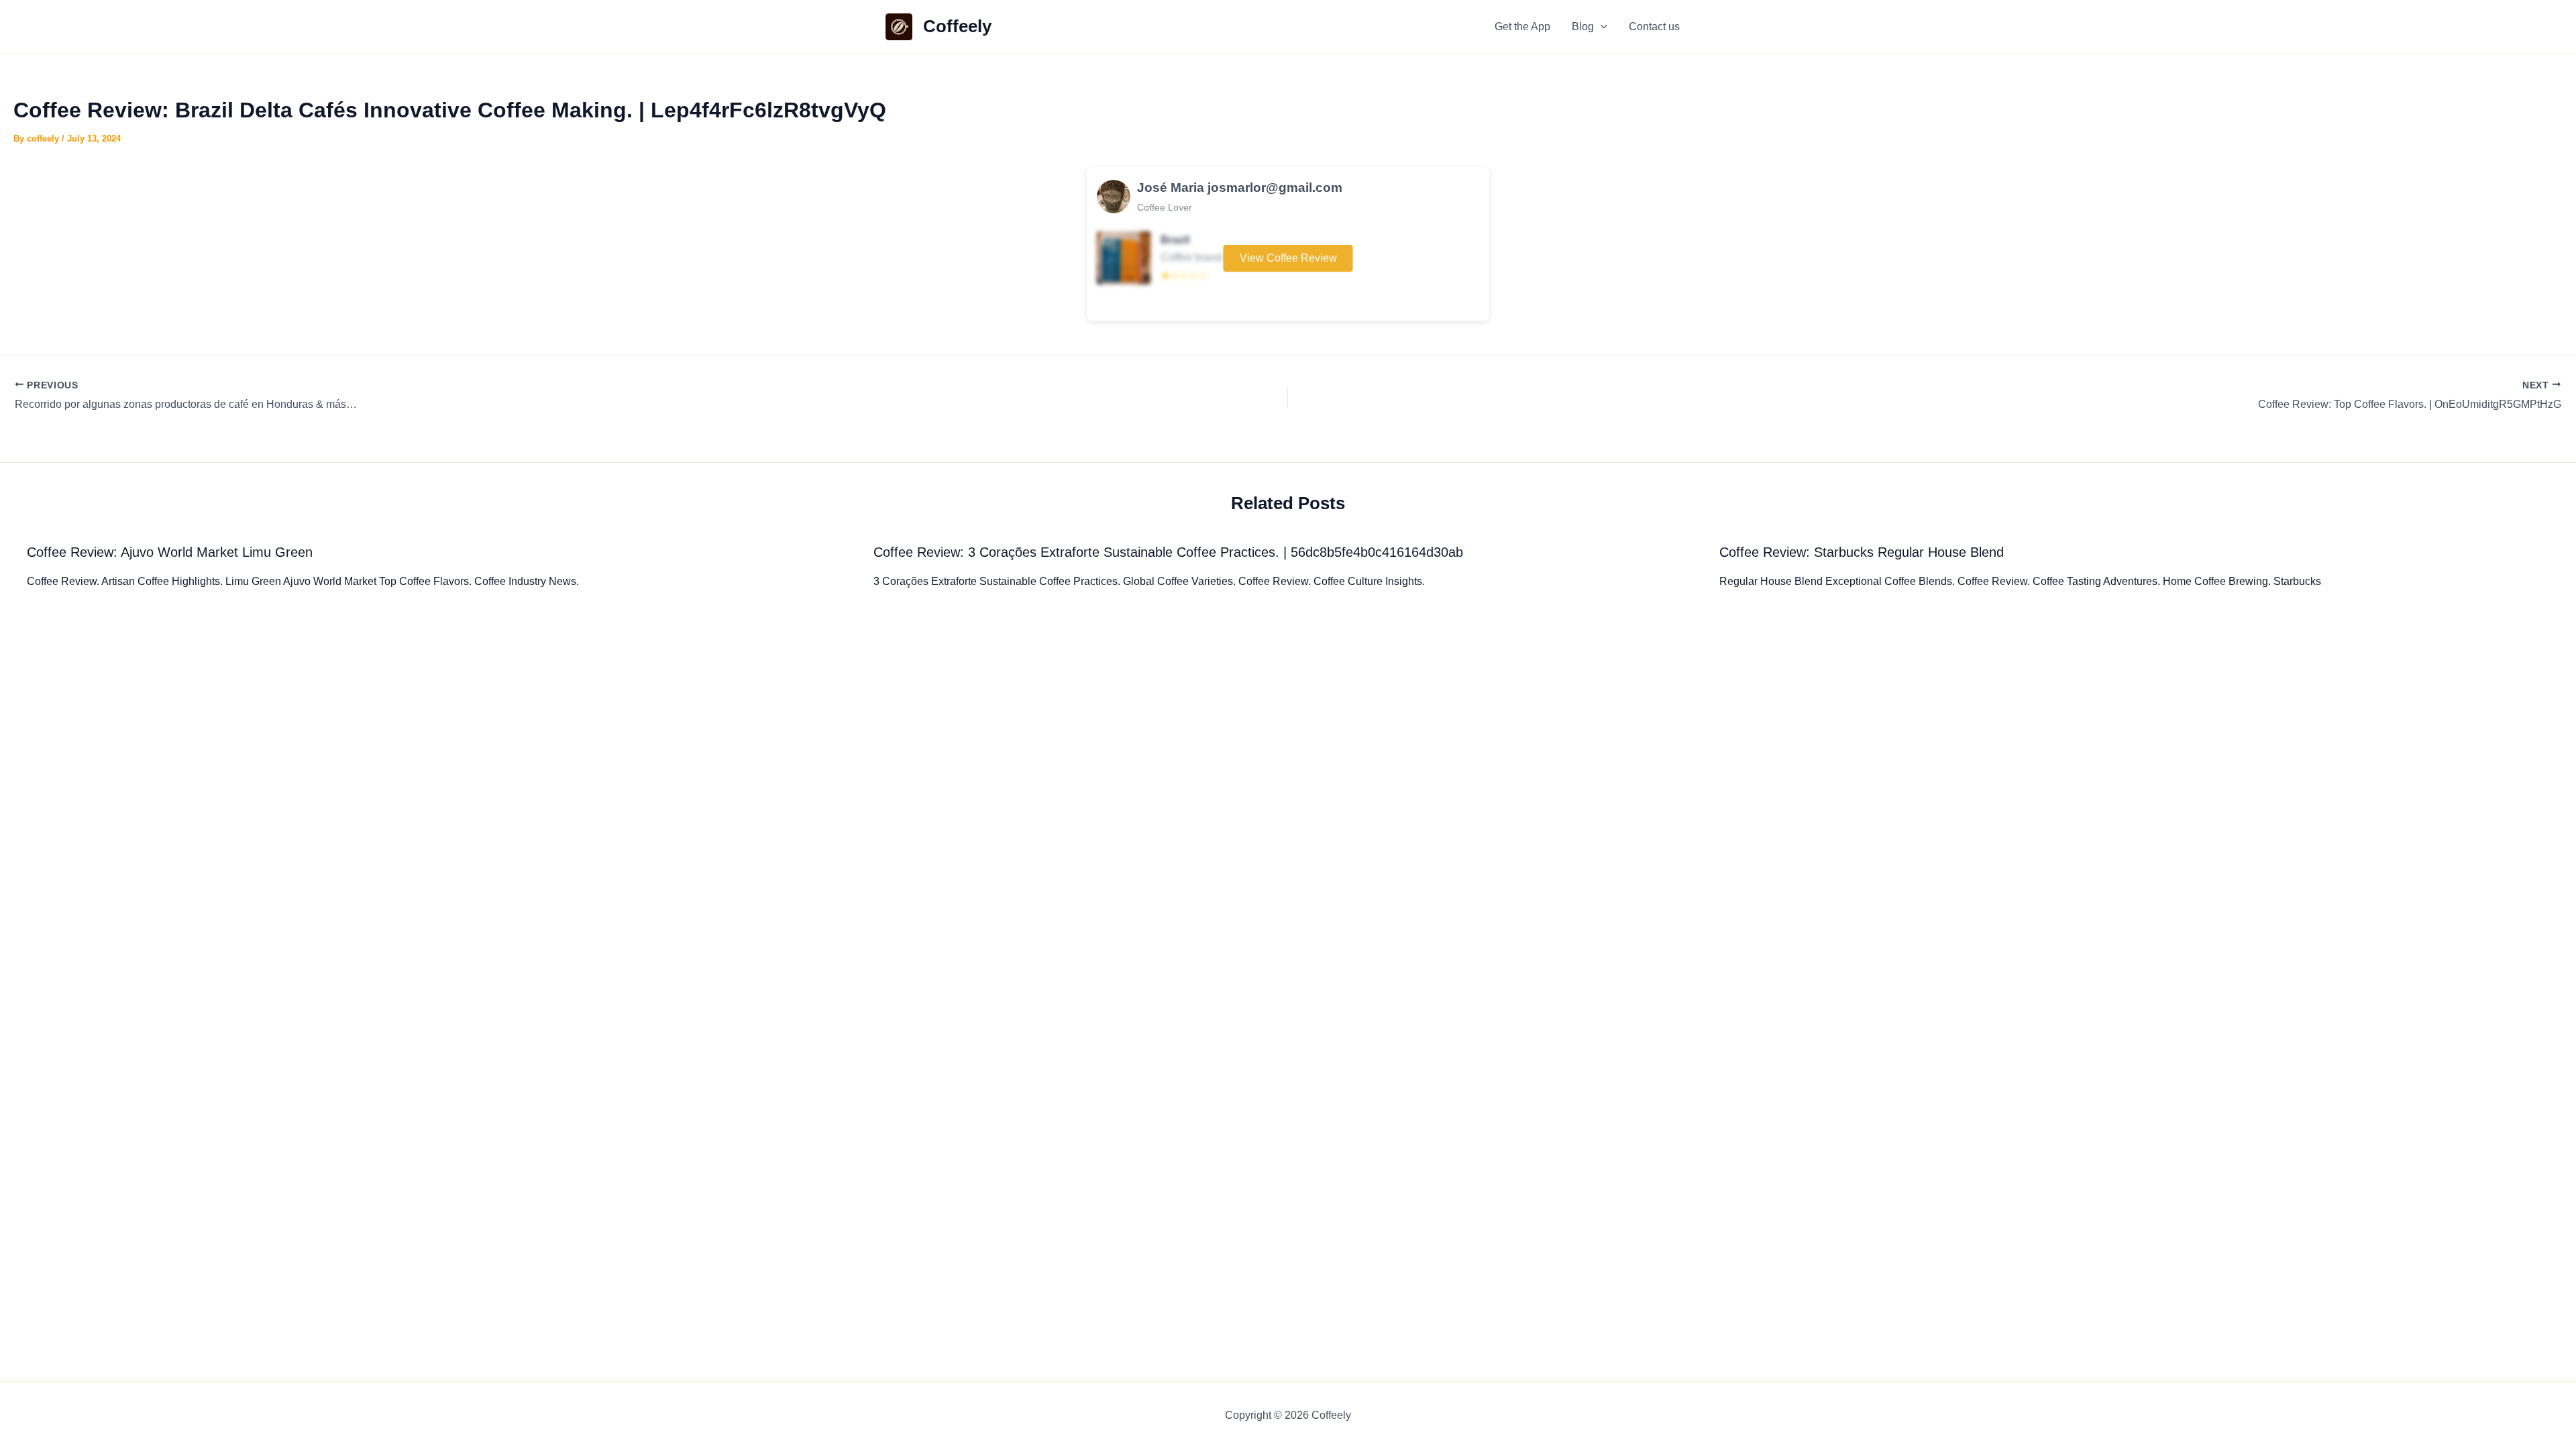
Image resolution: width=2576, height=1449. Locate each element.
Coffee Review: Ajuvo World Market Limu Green (170, 552)
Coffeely (957, 26)
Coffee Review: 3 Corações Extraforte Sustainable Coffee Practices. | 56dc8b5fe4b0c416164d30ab (1168, 552)
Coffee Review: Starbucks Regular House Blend (1862, 552)
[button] (1601, 27)
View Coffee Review (1288, 258)
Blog (1583, 26)
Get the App (1522, 26)
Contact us (1654, 26)
